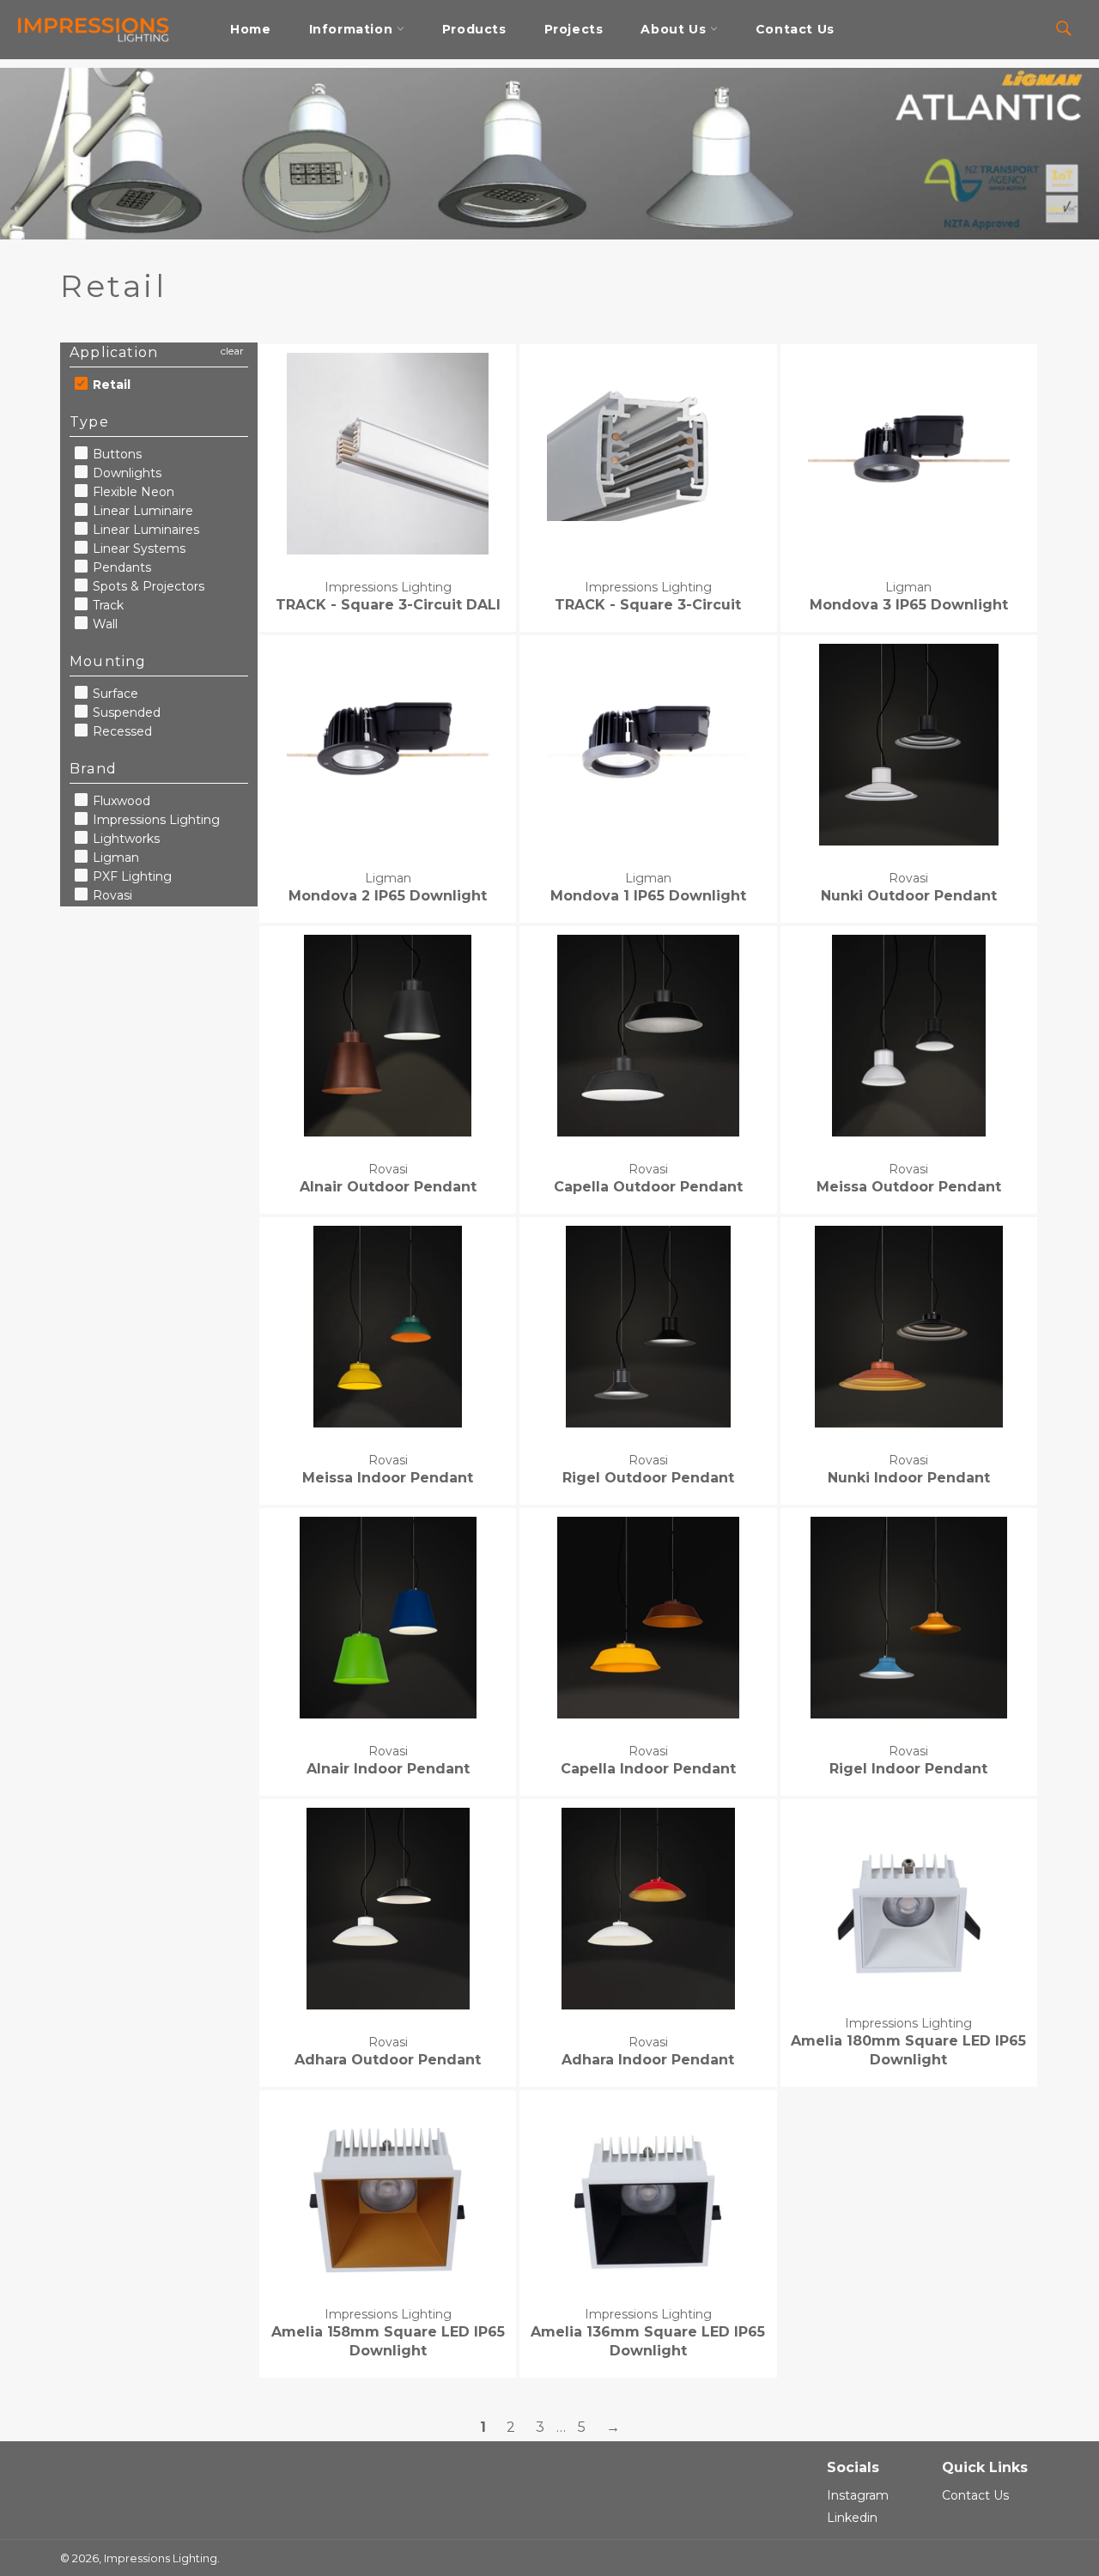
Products (474, 29)
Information (353, 29)
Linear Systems (137, 549)
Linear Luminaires (144, 530)
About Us (675, 29)
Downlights (125, 473)
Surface (114, 694)
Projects (574, 29)
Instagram (858, 2495)
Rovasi (111, 895)
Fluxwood (120, 801)
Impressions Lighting (155, 820)
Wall (103, 624)
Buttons (115, 454)
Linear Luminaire (141, 511)
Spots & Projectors (147, 586)
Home (250, 29)
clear (232, 351)
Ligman (114, 858)
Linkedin (852, 2518)
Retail (110, 385)
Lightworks (124, 839)
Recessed (121, 731)
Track (106, 605)
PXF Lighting (131, 876)
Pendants (120, 567)
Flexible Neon (132, 492)
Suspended (125, 712)
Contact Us (795, 29)
